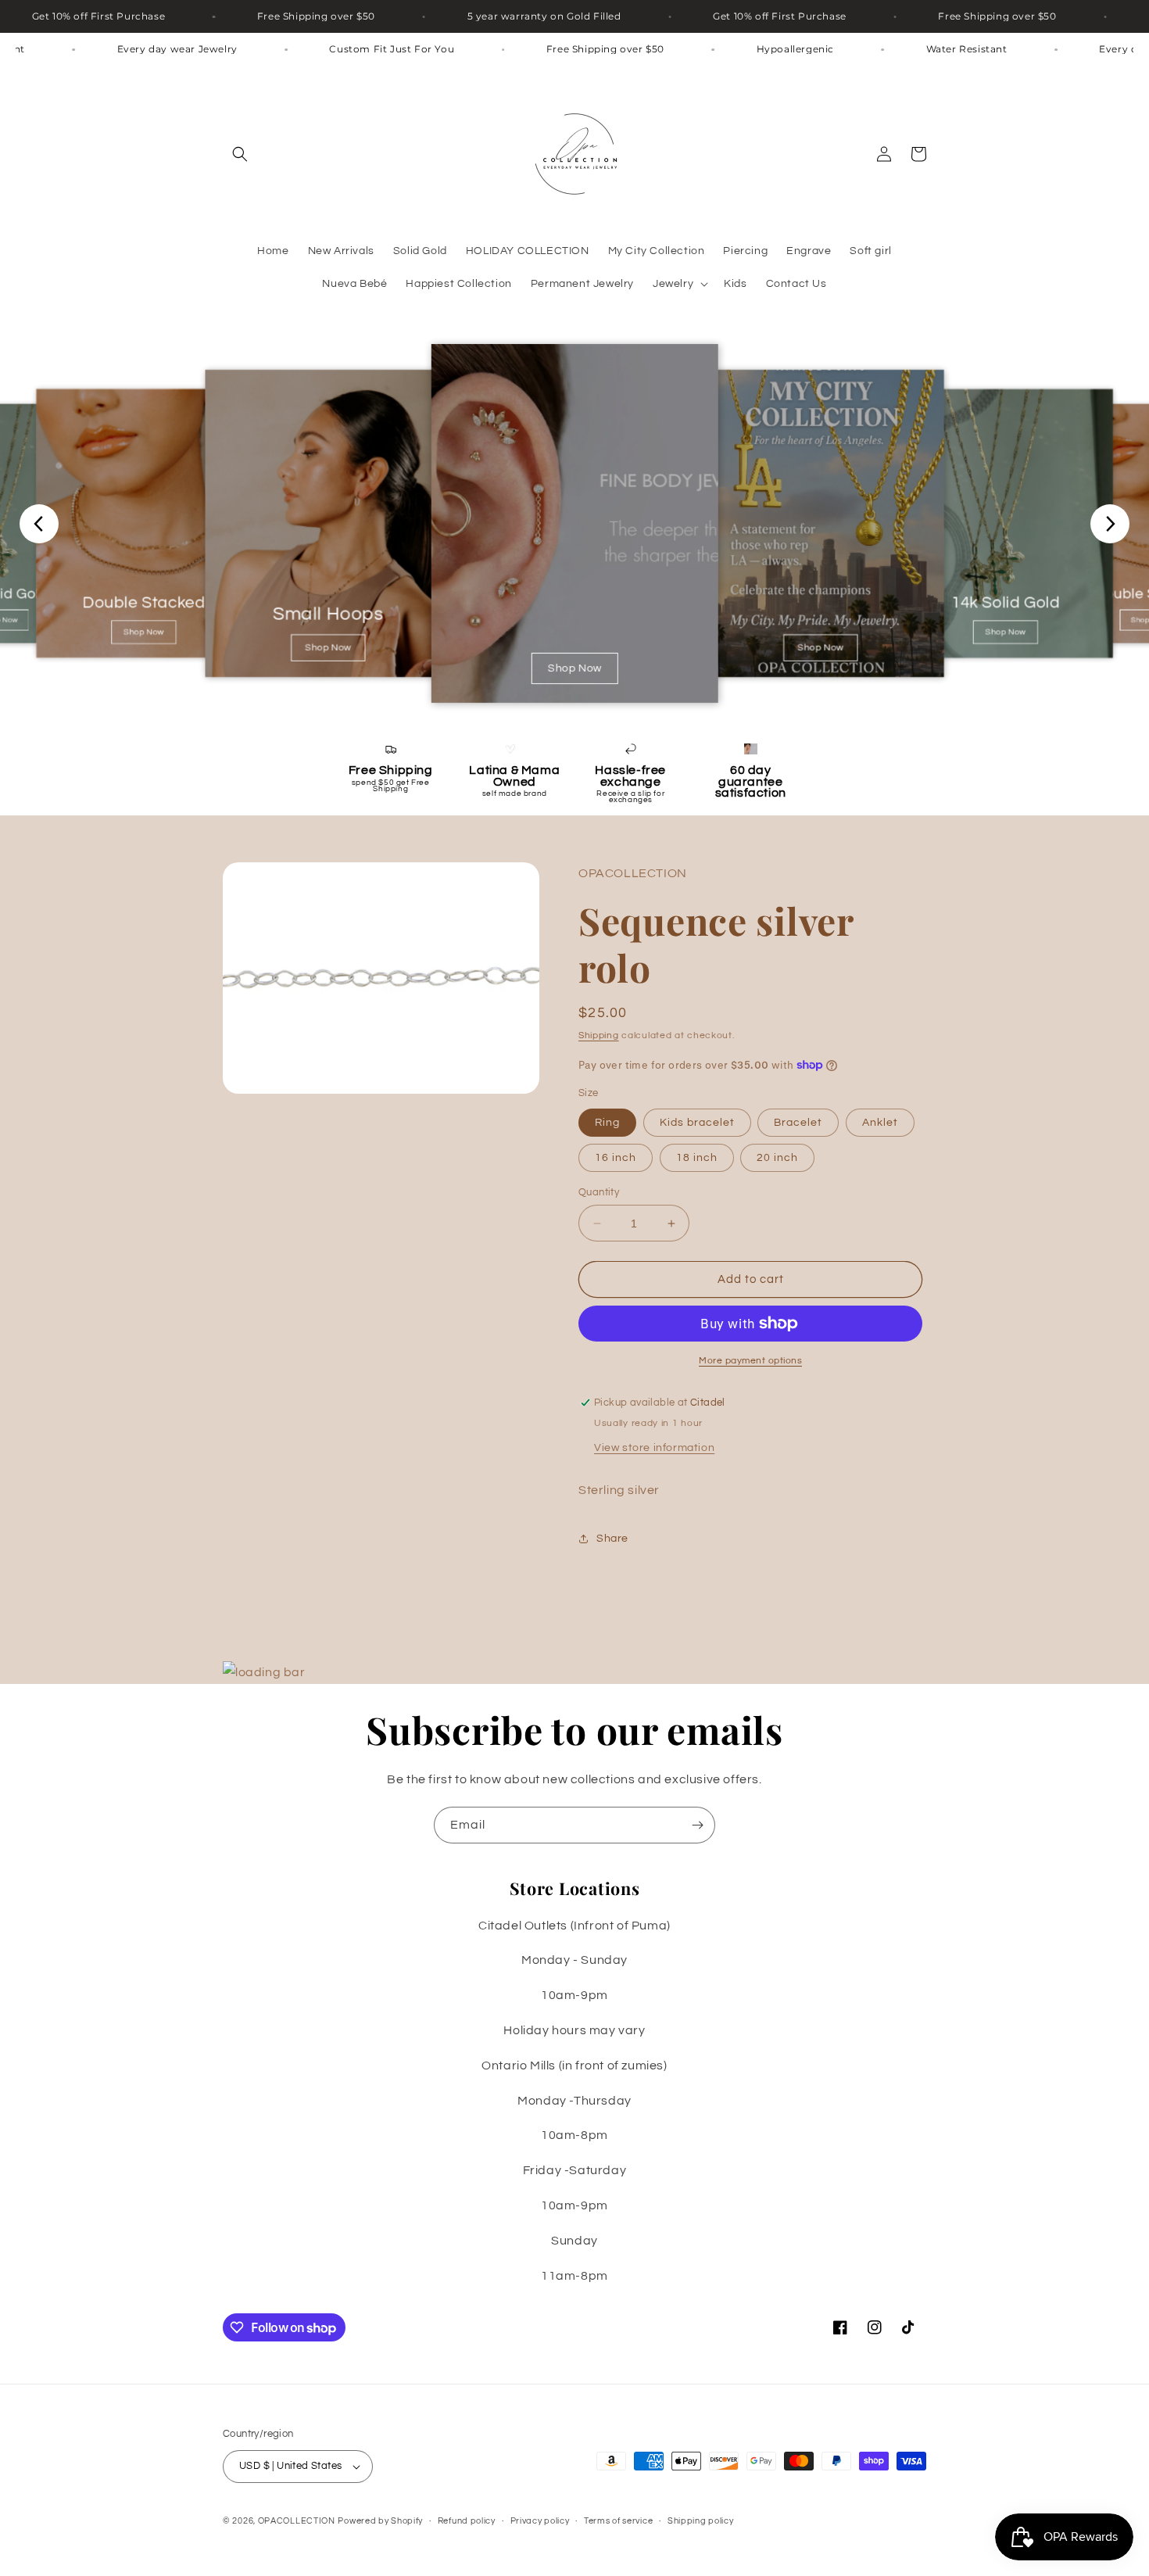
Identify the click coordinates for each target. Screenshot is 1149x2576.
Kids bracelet (697, 1123)
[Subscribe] (697, 1825)
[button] (240, 154)
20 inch (777, 1158)
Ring (607, 1123)
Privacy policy (540, 2521)
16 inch (616, 1158)
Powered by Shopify (380, 2521)
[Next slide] (1110, 524)
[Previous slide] (39, 524)
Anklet (880, 1123)
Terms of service (618, 2521)
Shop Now (144, 633)
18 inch (697, 1158)
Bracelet (798, 1123)
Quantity (599, 1192)
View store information (654, 1448)
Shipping (599, 1035)
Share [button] (612, 1539)
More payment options (750, 1361)
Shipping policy (701, 2521)
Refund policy (467, 2521)
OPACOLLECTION (297, 2521)
